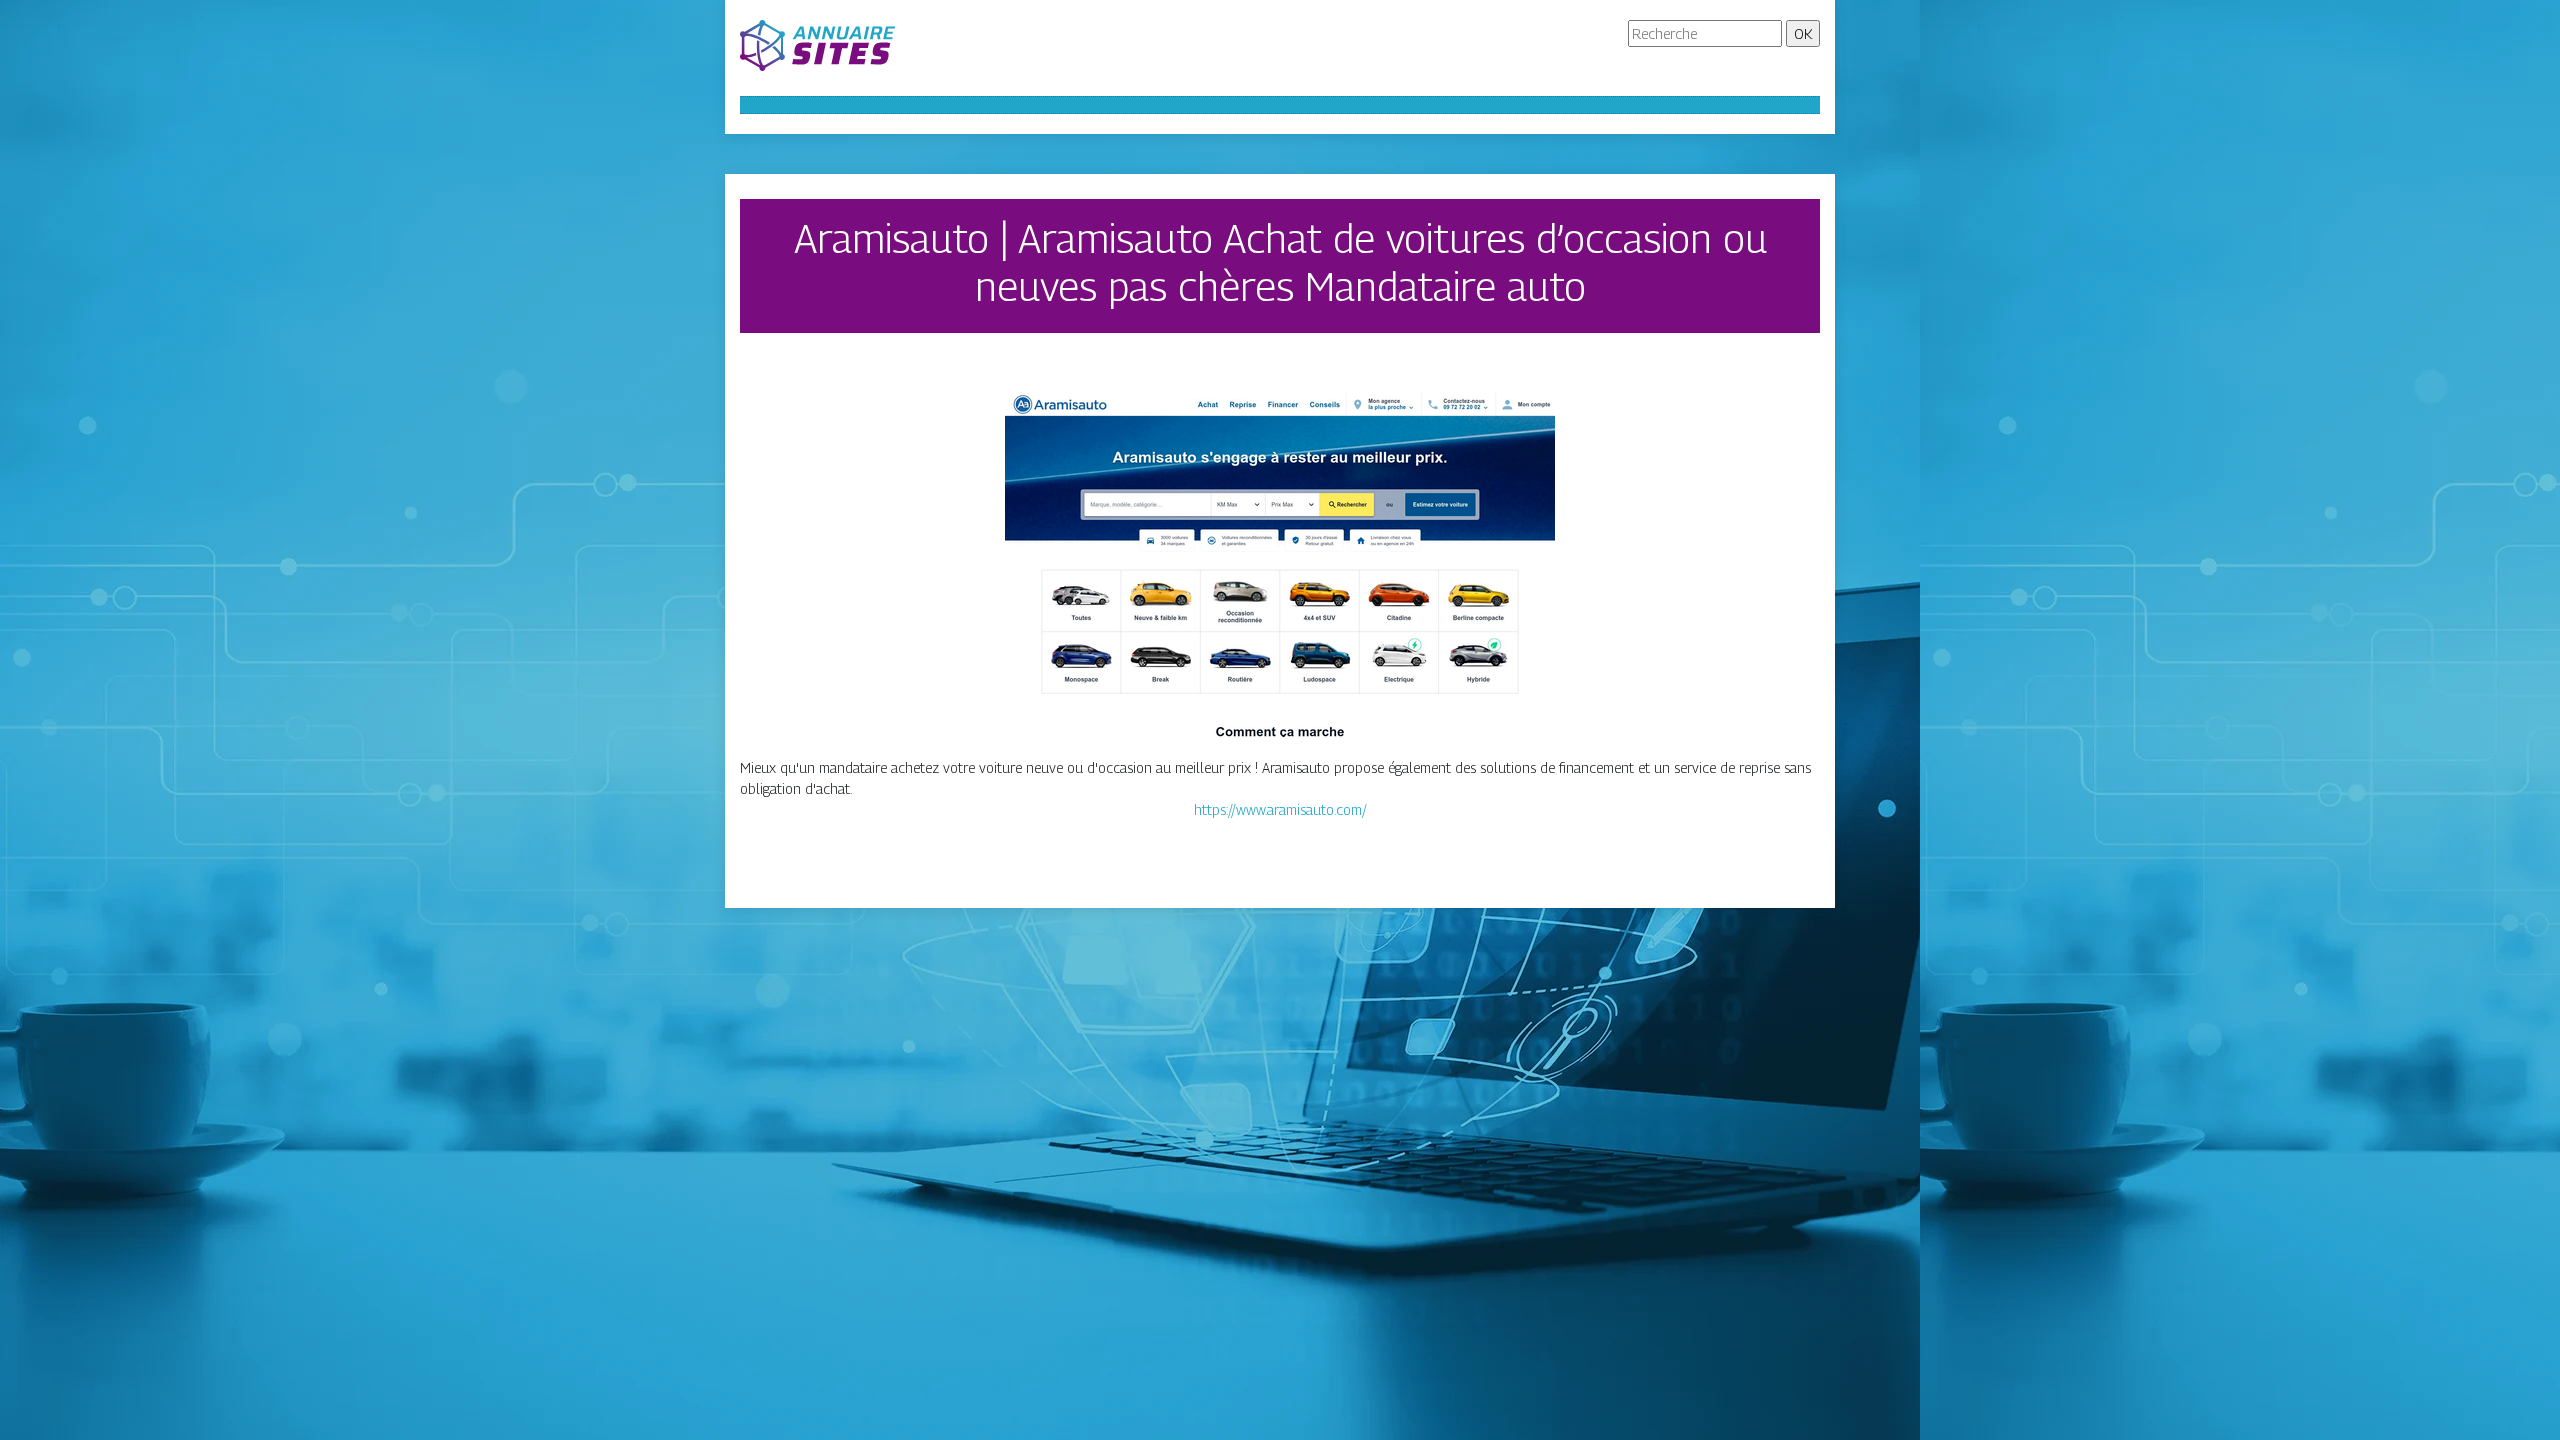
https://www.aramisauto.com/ (1280, 809)
